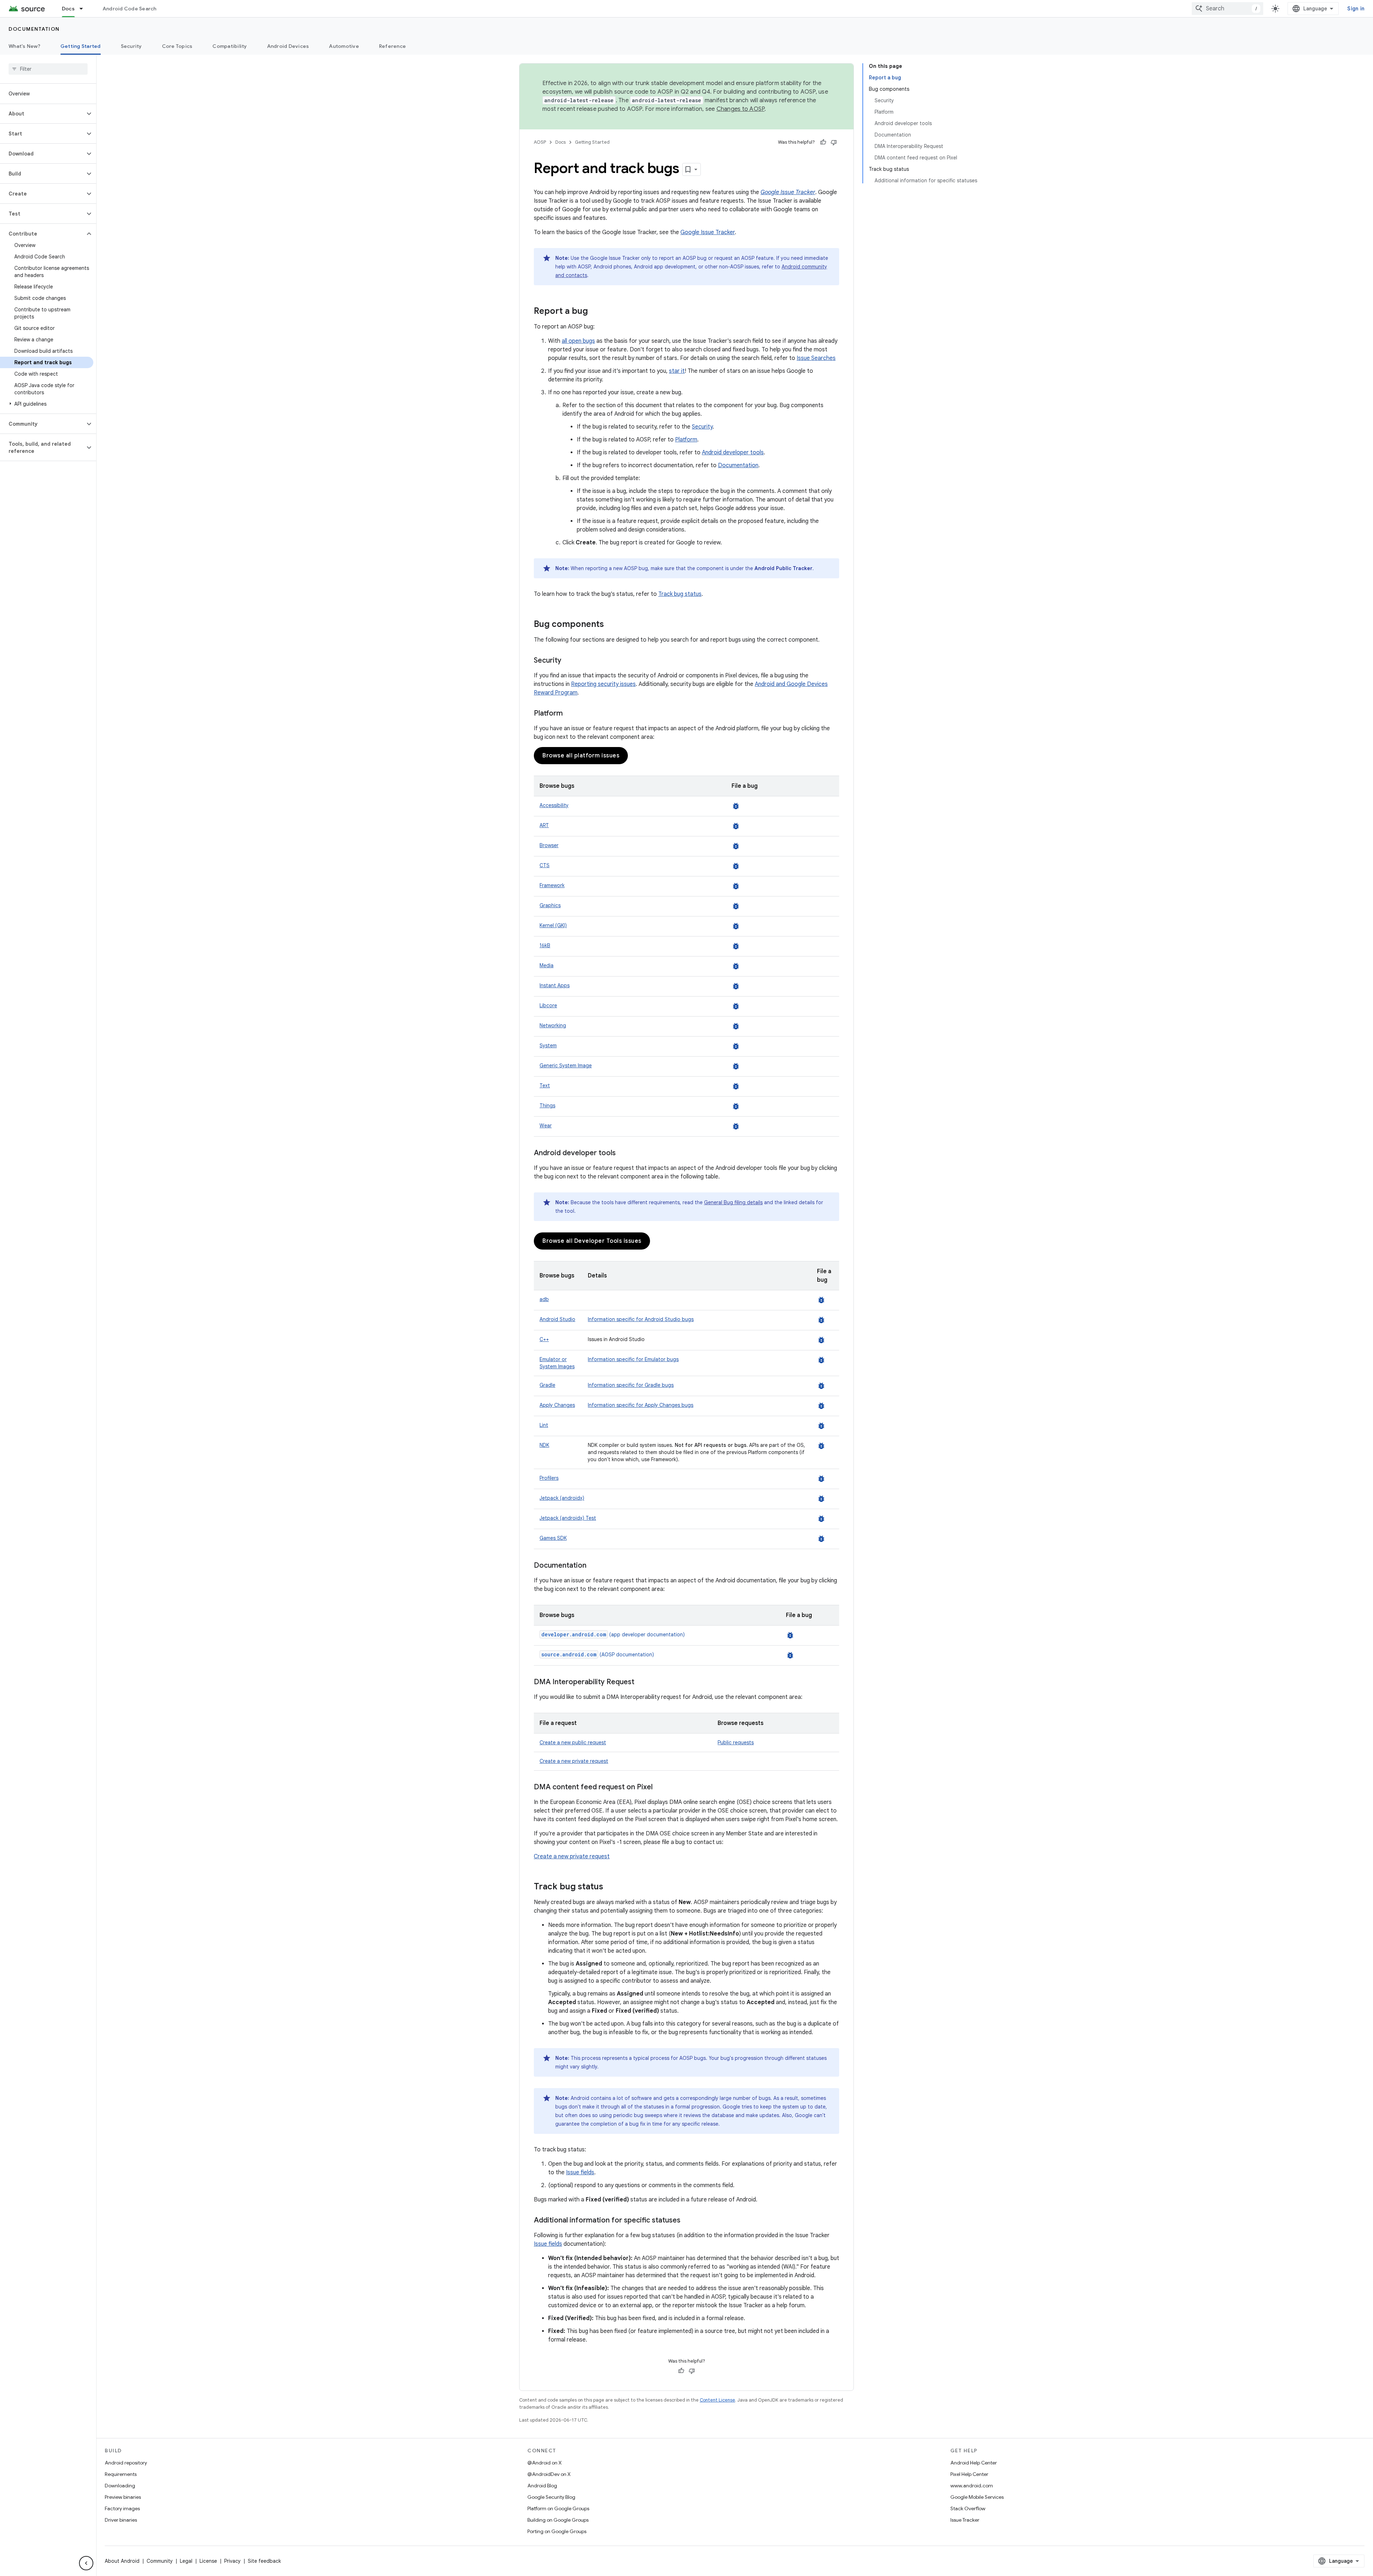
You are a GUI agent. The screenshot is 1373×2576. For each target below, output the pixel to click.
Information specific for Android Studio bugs (641, 1319)
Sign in (1356, 9)
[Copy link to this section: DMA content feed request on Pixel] (660, 1788)
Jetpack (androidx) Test (568, 1518)
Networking (553, 1025)
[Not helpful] (834, 142)
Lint (544, 1425)
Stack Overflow (968, 2508)
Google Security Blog (551, 2497)
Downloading (120, 2486)
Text (545, 1086)
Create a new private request (574, 1761)
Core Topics (177, 46)
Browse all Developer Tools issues (592, 1241)
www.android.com (972, 2486)
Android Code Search (130, 9)
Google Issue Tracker (708, 232)
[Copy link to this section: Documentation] (594, 1566)
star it (677, 371)
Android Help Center (974, 2463)
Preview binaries (123, 2497)
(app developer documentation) (613, 1635)
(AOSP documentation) (598, 1655)
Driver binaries (121, 2520)
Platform (686, 440)
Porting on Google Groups (557, 2531)
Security (131, 46)
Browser (549, 845)
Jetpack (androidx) (562, 1498)
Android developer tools (733, 453)
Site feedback (264, 2561)
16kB (545, 945)
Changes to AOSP (741, 109)
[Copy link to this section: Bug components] (611, 625)
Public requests (736, 1742)
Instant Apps (555, 985)
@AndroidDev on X (549, 2474)
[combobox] (1227, 9)
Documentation (34, 29)
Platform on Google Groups (558, 2508)
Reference (392, 46)
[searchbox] (48, 69)
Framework (552, 885)
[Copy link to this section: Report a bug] (595, 312)
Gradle (547, 1385)
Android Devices (288, 46)
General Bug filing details (733, 1202)
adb (544, 1299)
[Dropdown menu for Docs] (84, 9)
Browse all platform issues (581, 756)
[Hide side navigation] (86, 2563)
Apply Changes (557, 1405)
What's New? (24, 46)
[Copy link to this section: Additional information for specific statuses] (688, 2221)
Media (547, 965)
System (548, 1045)
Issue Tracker (965, 2520)
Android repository (126, 2463)
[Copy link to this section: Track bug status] (610, 1887)
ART (544, 825)
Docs (68, 9)
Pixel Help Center (969, 2474)
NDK (544, 1445)
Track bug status (680, 594)
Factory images (122, 2508)
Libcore (548, 1005)
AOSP (540, 142)
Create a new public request (573, 1742)
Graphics (550, 905)
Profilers (549, 1478)
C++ (544, 1339)
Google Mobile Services (977, 2497)
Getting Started (81, 46)
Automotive (344, 46)
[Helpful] (823, 142)
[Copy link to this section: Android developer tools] (623, 1153)
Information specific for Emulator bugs (633, 1359)
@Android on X (545, 2463)
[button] (42, 114)
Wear (546, 1126)
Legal (186, 2561)
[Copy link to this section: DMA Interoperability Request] (641, 1682)
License (208, 2561)
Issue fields (580, 2172)
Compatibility (230, 46)
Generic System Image (566, 1065)
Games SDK (553, 1538)
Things (547, 1106)
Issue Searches (816, 358)
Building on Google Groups (558, 2520)
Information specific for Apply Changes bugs (641, 1405)
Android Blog (542, 2486)
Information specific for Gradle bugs (631, 1385)
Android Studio (557, 1319)
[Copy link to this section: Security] (569, 661)
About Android (122, 2561)
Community (160, 2561)
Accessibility (554, 805)
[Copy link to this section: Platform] (570, 714)
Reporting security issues (603, 684)
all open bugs (578, 341)
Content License (717, 2400)
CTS (545, 865)
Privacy (232, 2561)
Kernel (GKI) (553, 925)
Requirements (121, 2474)
